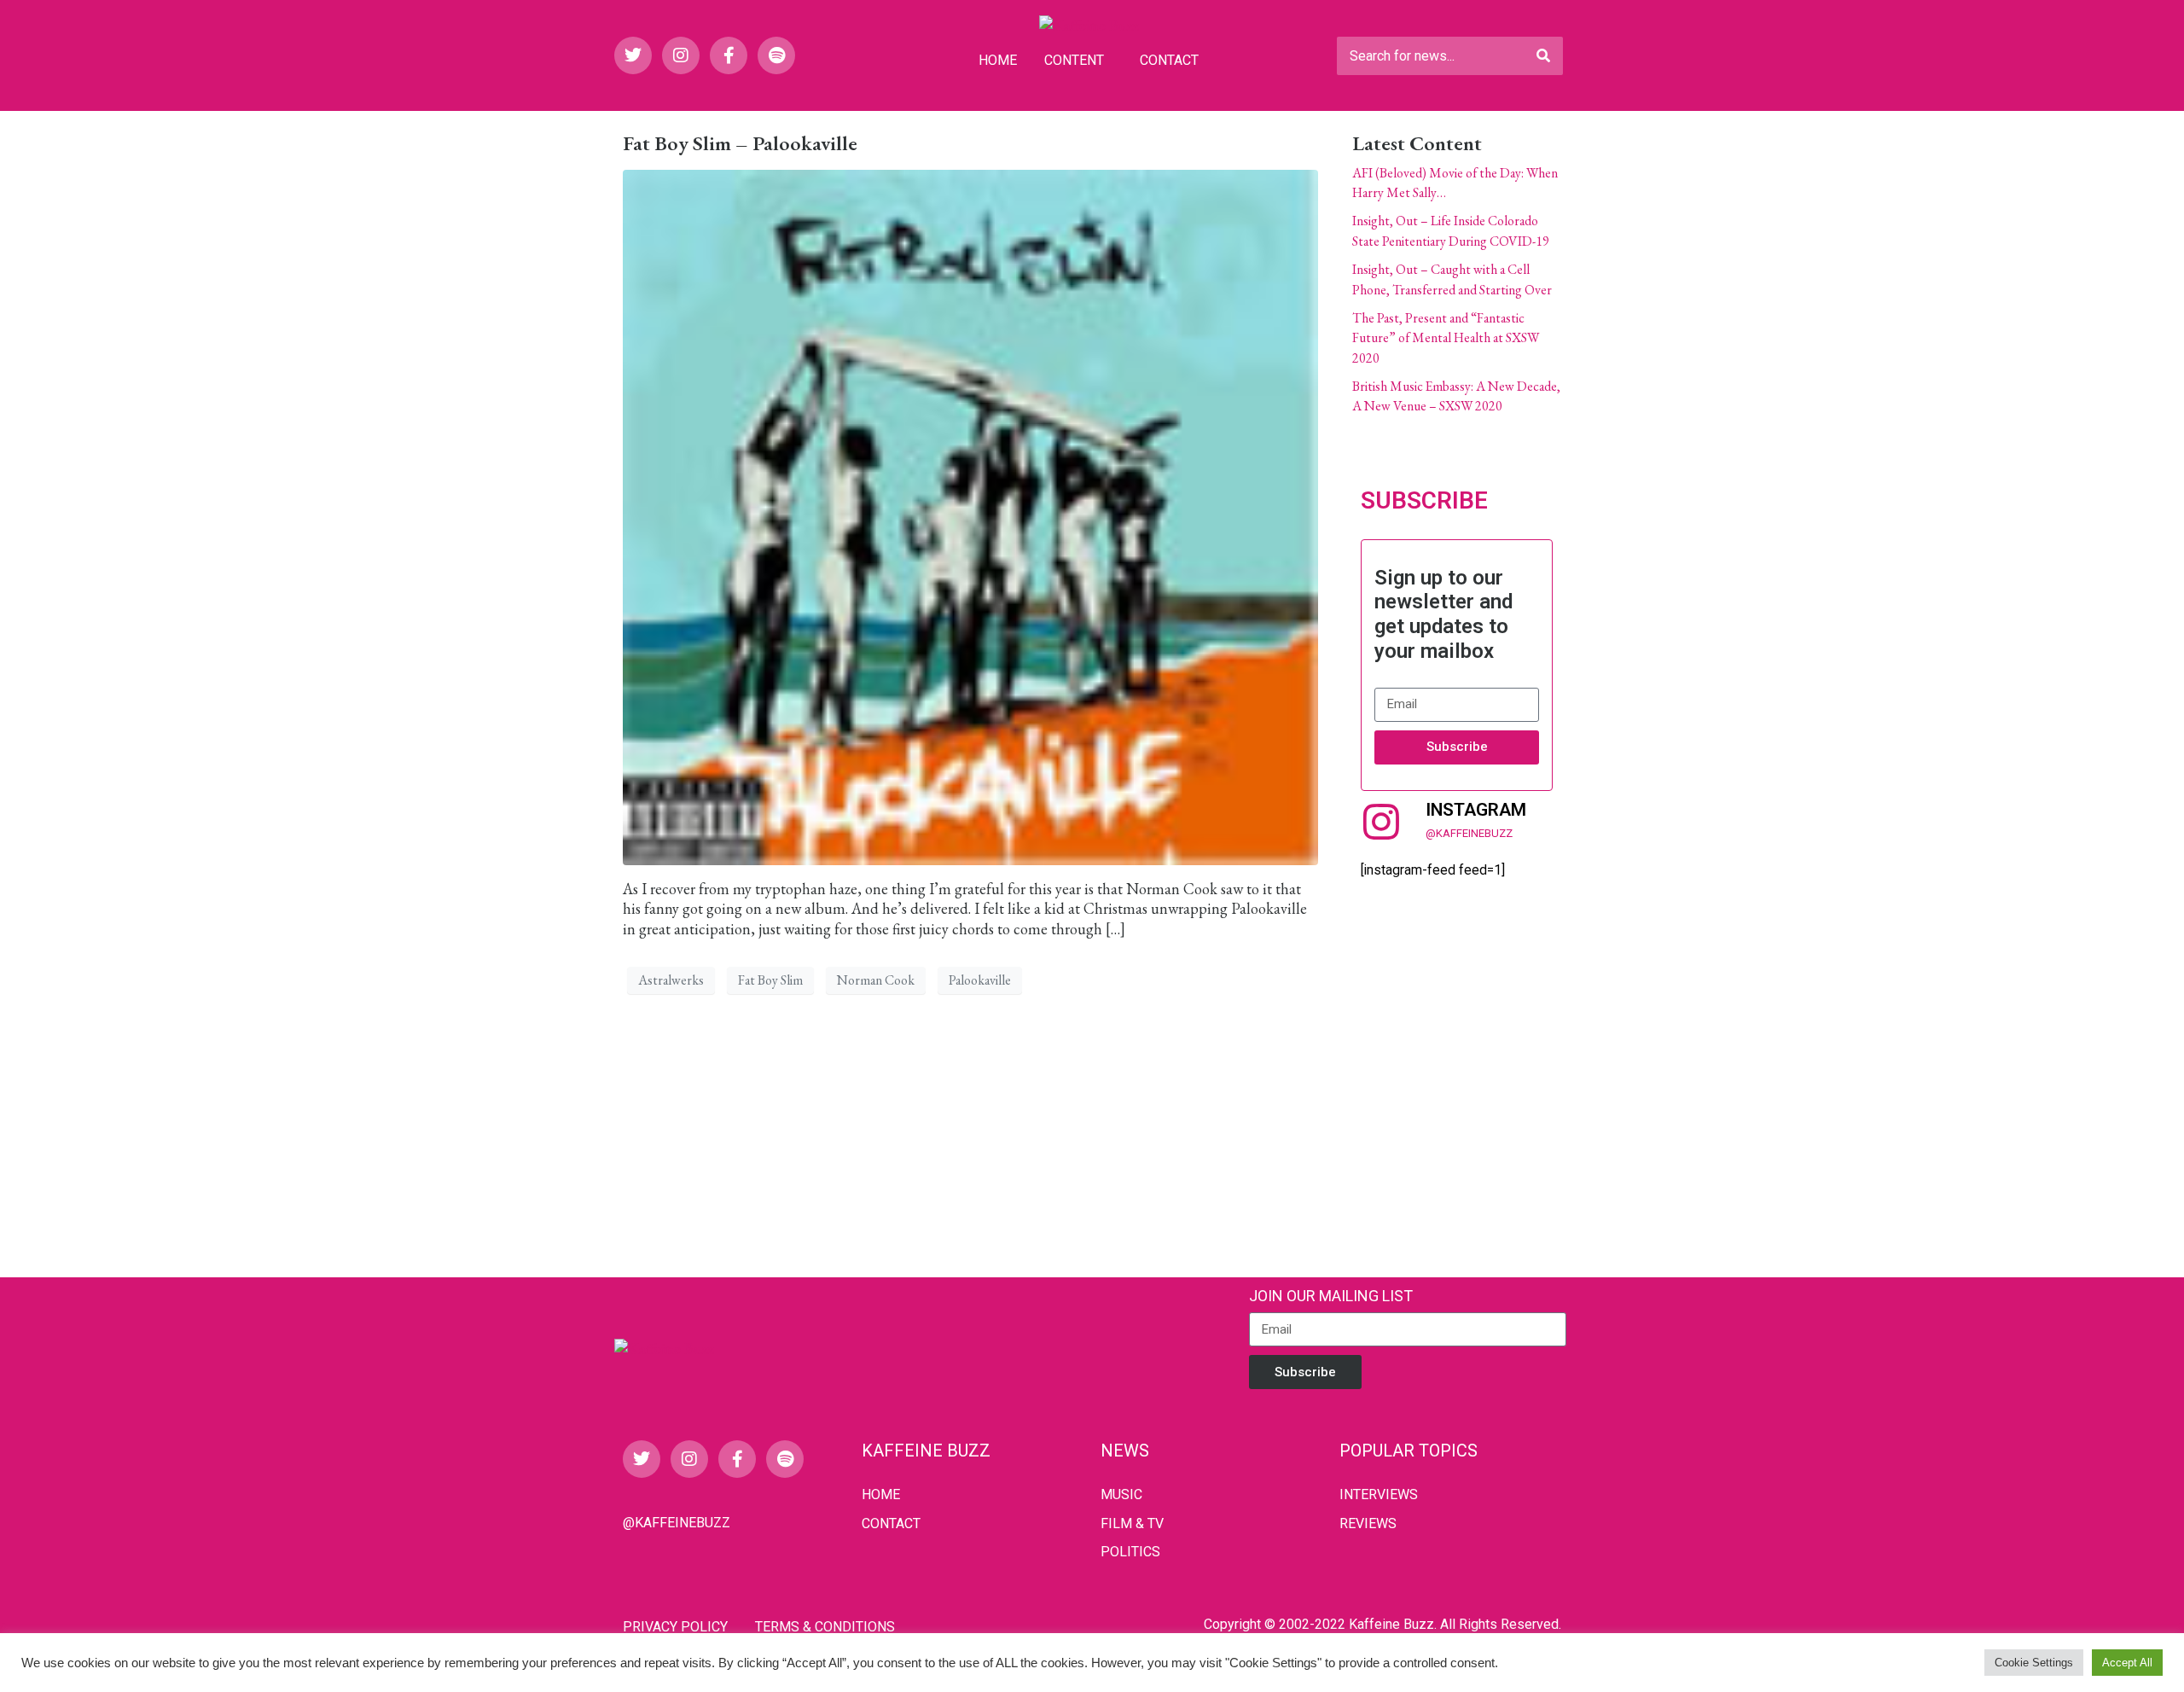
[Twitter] (633, 55)
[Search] (1543, 56)
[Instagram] (681, 55)
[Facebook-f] (729, 55)
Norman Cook (876, 980)
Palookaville (980, 980)
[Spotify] (776, 55)
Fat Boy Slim (770, 980)
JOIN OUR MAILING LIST (1331, 1296)
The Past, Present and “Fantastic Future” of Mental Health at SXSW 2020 (1446, 338)
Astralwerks (671, 980)
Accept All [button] (2127, 1663)
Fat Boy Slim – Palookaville (740, 143)
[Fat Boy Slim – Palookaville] (970, 515)
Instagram (1476, 810)
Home (998, 60)
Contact (1169, 60)
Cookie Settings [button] (2034, 1663)
